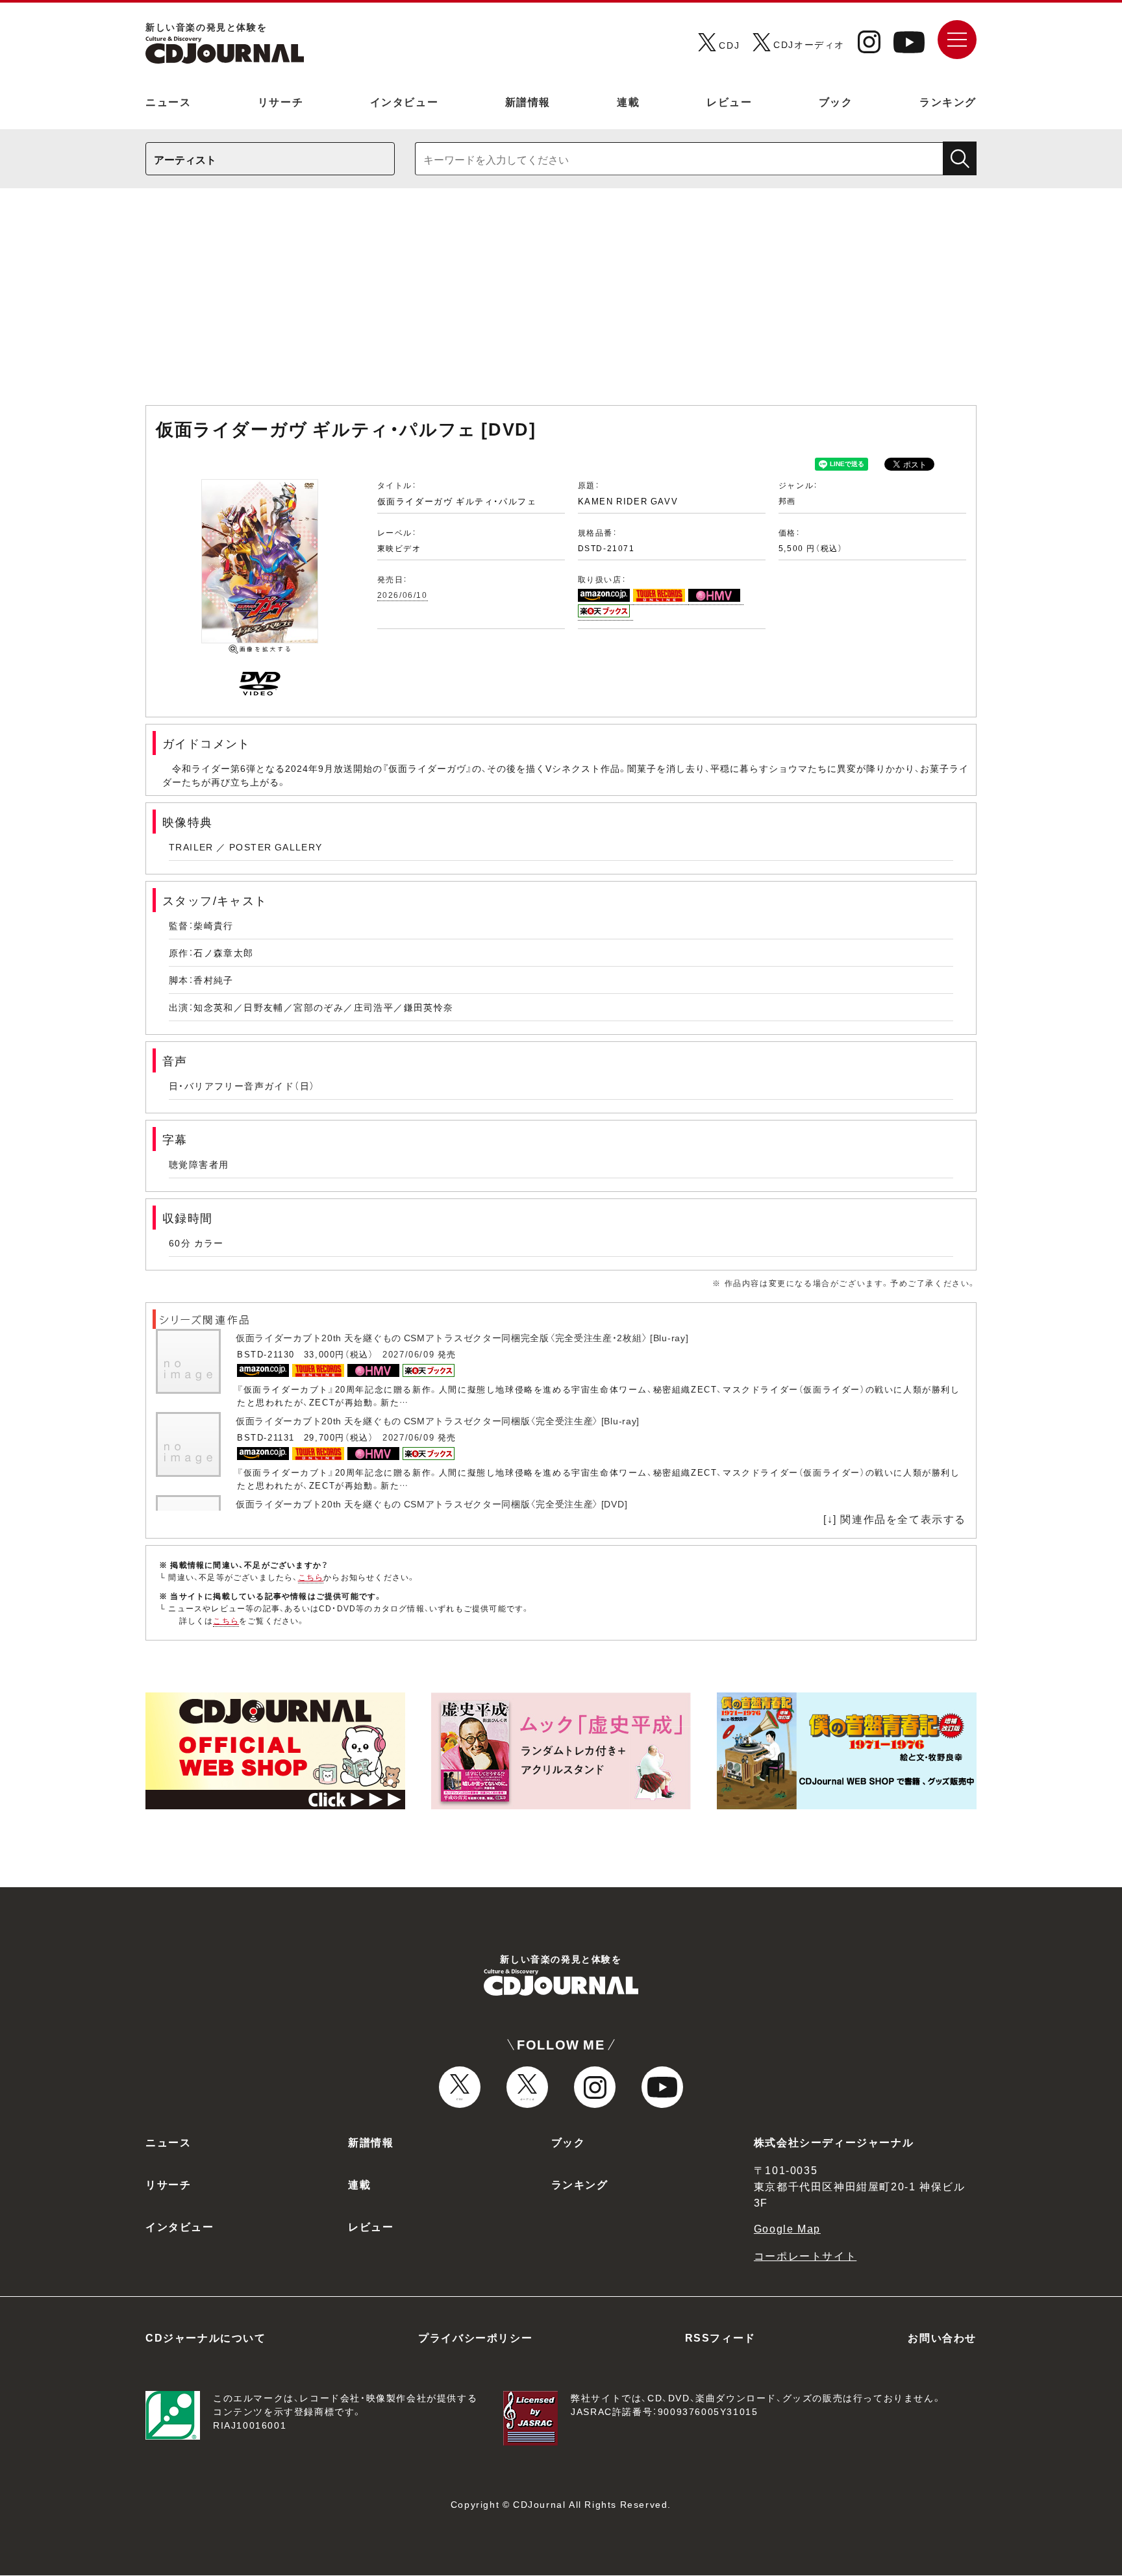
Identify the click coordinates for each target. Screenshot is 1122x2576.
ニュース (168, 101)
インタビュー (405, 101)
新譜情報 (528, 101)
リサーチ (280, 101)
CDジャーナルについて (206, 2337)
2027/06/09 (408, 1354)
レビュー (729, 101)
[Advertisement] (561, 303)
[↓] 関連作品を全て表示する (895, 1518)
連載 (628, 101)
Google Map (787, 2228)
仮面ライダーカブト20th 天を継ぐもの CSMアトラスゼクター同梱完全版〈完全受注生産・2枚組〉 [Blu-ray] (462, 1337)
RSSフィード (720, 2337)
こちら (311, 1577)
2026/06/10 (403, 595)
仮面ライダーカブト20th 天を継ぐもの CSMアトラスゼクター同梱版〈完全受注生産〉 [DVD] (431, 1504)
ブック (836, 101)
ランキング (948, 101)
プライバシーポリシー (475, 2337)
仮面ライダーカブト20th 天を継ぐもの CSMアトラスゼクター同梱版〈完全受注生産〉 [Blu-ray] (438, 1420)
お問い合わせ (942, 2337)
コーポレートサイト (805, 2255)
